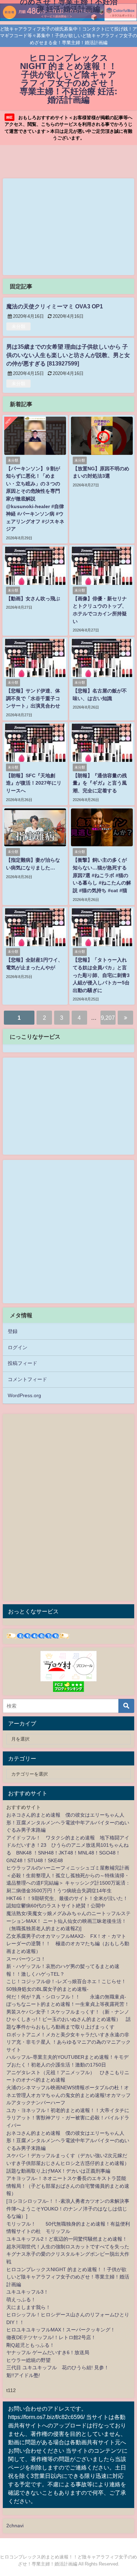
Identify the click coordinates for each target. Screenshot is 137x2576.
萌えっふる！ (21, 2300)
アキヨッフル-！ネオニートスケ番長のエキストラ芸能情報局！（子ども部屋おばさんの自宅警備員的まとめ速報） (68, 2186)
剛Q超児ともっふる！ (30, 2345)
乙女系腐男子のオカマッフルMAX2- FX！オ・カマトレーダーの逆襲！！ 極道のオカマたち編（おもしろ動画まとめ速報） (68, 1944)
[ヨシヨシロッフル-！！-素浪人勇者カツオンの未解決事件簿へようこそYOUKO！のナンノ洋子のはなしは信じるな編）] (68, 2209)
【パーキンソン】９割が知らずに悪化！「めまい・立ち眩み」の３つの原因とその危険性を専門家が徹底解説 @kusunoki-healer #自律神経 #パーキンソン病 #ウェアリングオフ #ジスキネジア (35, 499)
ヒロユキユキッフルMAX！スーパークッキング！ (61, 2330)
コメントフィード (27, 1379)
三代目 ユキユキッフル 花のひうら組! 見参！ (58, 2367)
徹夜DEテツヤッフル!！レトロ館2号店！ (51, 2337)
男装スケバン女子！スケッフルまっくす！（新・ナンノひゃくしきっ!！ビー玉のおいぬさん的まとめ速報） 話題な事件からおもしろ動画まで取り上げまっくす (68, 2019)
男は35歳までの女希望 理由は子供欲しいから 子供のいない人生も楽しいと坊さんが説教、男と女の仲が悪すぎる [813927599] (68, 355)
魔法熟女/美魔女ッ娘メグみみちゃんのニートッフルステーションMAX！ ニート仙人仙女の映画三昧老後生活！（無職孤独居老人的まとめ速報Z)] (68, 1921)
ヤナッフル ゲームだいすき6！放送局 (48, 2352)
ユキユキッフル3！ (27, 2292)
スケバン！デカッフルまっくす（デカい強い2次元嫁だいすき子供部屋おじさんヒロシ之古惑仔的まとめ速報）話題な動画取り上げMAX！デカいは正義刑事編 (68, 2163)
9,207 (108, 1018)
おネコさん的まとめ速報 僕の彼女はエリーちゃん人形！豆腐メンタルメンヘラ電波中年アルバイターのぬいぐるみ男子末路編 (68, 1822)
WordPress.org (24, 1395)
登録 (13, 1331)
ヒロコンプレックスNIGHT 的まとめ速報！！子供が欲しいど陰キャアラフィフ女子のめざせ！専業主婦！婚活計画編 (68, 2277)
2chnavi (15, 2526)
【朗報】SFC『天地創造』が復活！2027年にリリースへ (34, 783)
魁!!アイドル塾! (23, 2375)
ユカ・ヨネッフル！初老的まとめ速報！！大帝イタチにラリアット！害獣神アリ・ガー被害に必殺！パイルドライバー (68, 2118)
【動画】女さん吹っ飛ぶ (33, 599)
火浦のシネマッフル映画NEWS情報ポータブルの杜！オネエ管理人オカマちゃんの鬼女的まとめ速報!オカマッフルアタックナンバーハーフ (68, 2095)
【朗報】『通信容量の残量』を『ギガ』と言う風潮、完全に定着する (100, 783)
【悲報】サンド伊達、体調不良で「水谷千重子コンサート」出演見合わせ (33, 698)
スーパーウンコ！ (26, 1959)
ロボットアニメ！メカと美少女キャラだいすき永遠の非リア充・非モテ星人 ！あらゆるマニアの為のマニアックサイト (68, 2042)
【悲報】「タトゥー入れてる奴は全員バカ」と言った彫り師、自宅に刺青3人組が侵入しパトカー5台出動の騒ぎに (101, 975)
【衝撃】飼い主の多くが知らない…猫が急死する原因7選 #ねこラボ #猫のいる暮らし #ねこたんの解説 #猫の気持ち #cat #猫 (102, 875)
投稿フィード (22, 1363)
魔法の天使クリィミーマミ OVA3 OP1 (55, 306)
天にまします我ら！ (28, 2307)
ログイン (18, 1347)
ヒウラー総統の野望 (28, 2360)
